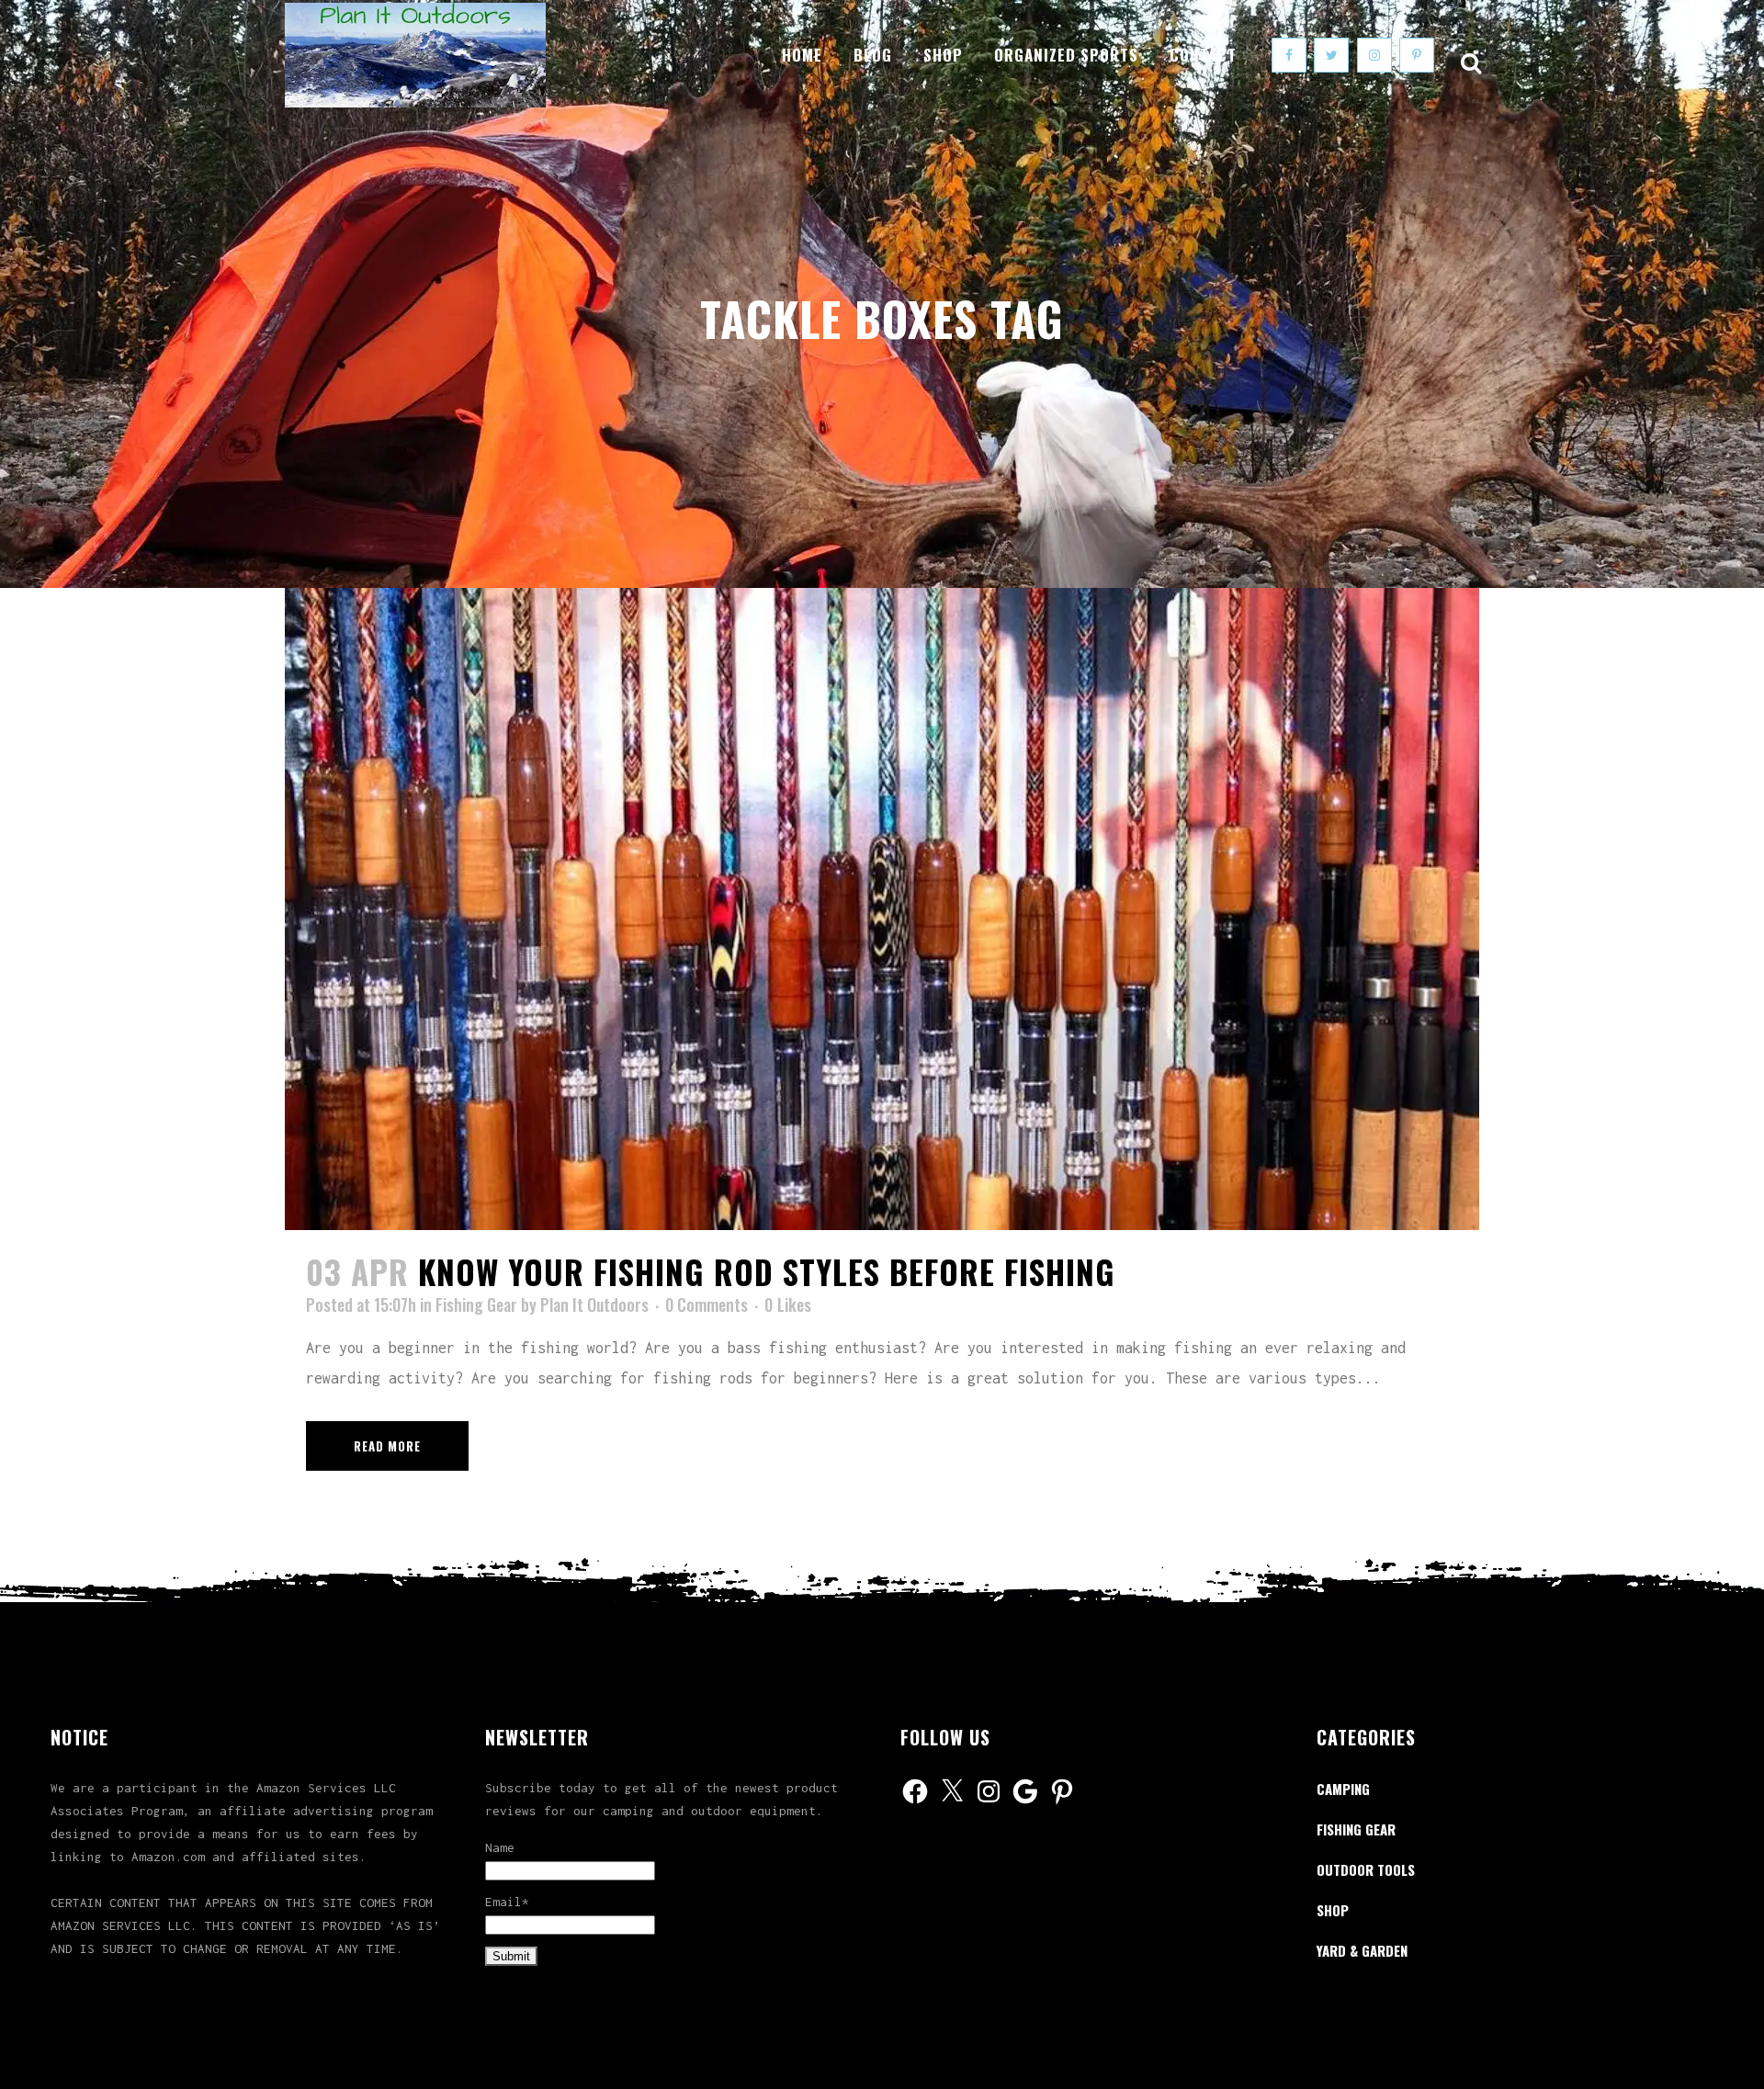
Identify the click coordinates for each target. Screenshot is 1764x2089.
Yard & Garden (1362, 1950)
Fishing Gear (476, 1304)
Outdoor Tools (1366, 1869)
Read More (387, 1446)
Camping (1343, 1789)
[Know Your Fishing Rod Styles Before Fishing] (882, 909)
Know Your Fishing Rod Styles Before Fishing (767, 1271)
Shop (1333, 1910)
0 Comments (707, 1304)
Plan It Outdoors (594, 1304)
